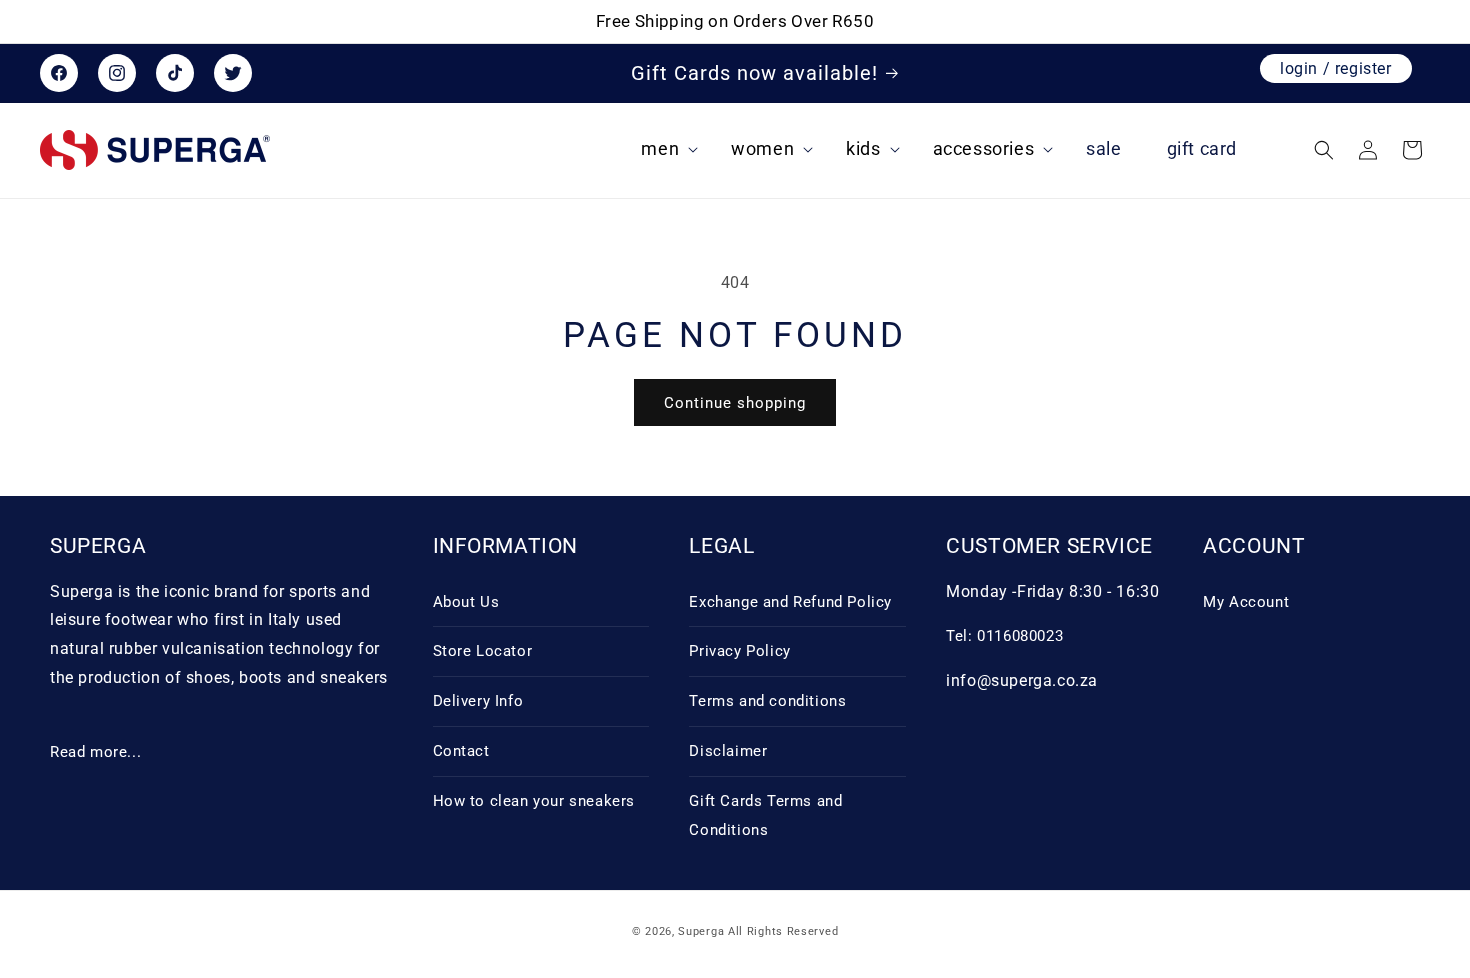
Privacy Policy (739, 651)
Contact (461, 751)
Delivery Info (478, 701)
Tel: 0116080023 (1004, 636)
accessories (984, 149)
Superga (701, 931)
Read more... (95, 752)
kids (863, 149)
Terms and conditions (767, 701)
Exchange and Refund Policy (790, 602)
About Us (466, 602)
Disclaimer (728, 751)
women (762, 149)
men (660, 149)
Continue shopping (735, 403)
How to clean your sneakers (534, 801)
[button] (673, 149)
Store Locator (483, 651)
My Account (1246, 602)
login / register (1336, 68)
